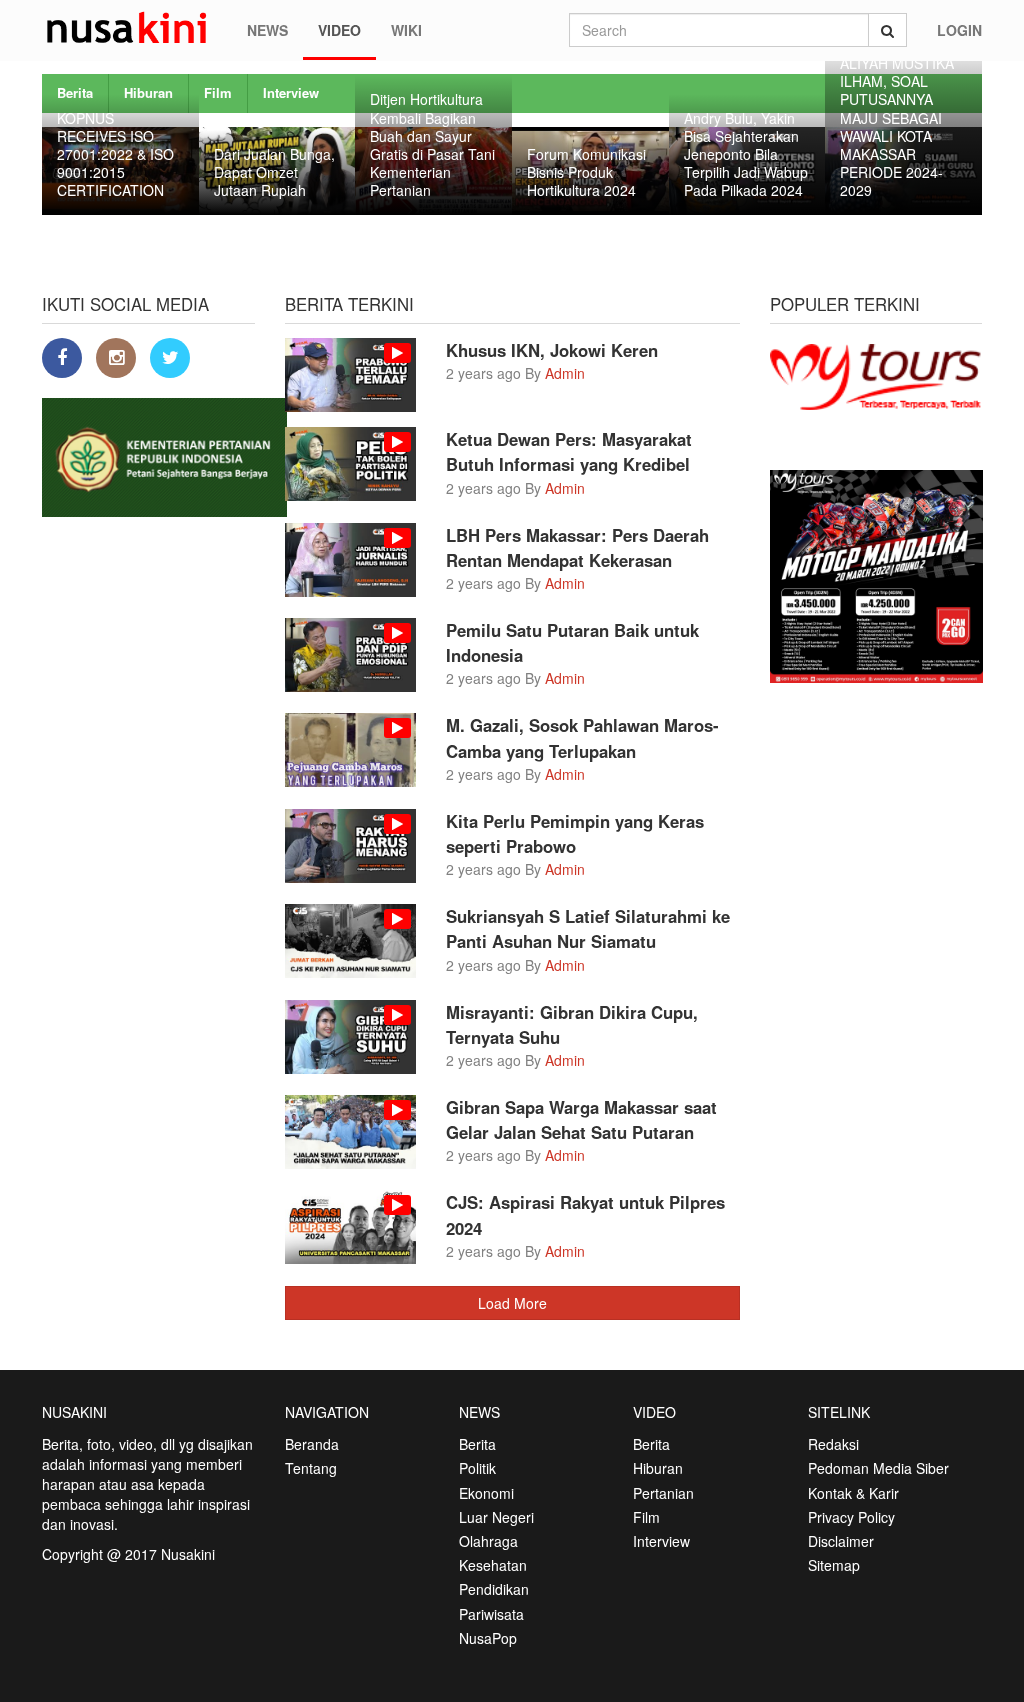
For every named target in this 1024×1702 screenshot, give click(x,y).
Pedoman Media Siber (878, 1468)
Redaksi (833, 1444)
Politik (477, 1468)
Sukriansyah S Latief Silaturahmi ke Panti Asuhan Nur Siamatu (588, 928)
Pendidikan (494, 1589)
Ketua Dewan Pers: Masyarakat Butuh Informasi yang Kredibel (569, 451)
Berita (477, 1444)
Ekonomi (486, 1493)
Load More (512, 1303)
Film (218, 92)
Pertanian (663, 1493)
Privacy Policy (851, 1517)
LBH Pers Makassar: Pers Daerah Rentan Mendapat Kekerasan (577, 547)
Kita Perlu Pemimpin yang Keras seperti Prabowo (575, 833)
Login (959, 30)
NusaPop (488, 1638)
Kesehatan (493, 1565)
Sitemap (834, 1565)
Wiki (406, 30)
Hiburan (658, 1468)
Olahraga (488, 1541)
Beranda (312, 1444)
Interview (291, 92)
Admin (565, 373)
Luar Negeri (496, 1517)
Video (339, 30)
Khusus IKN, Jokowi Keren (552, 350)
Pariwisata (491, 1614)
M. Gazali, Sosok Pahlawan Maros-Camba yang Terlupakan (582, 737)
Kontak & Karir (853, 1493)
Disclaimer (841, 1541)
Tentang (311, 1468)
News (267, 30)
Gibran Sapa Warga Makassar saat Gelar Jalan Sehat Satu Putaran (581, 1119)
